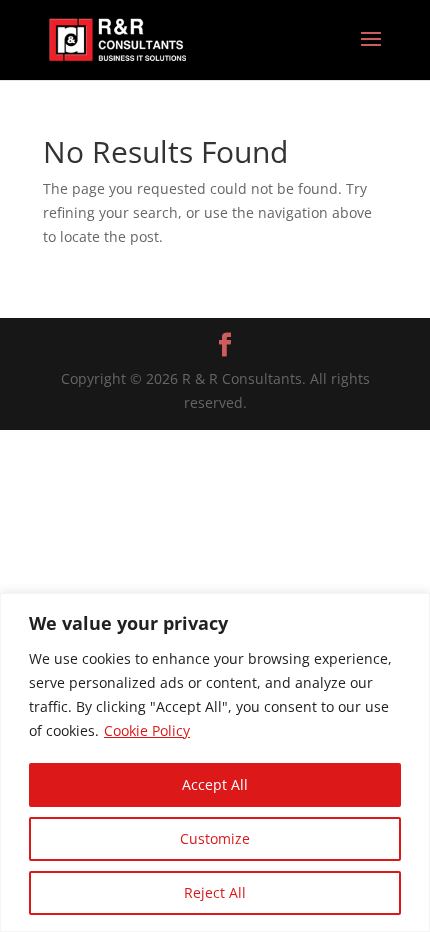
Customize (215, 838)
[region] (215, 762)
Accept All (215, 784)
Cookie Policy (147, 730)
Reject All (215, 892)
